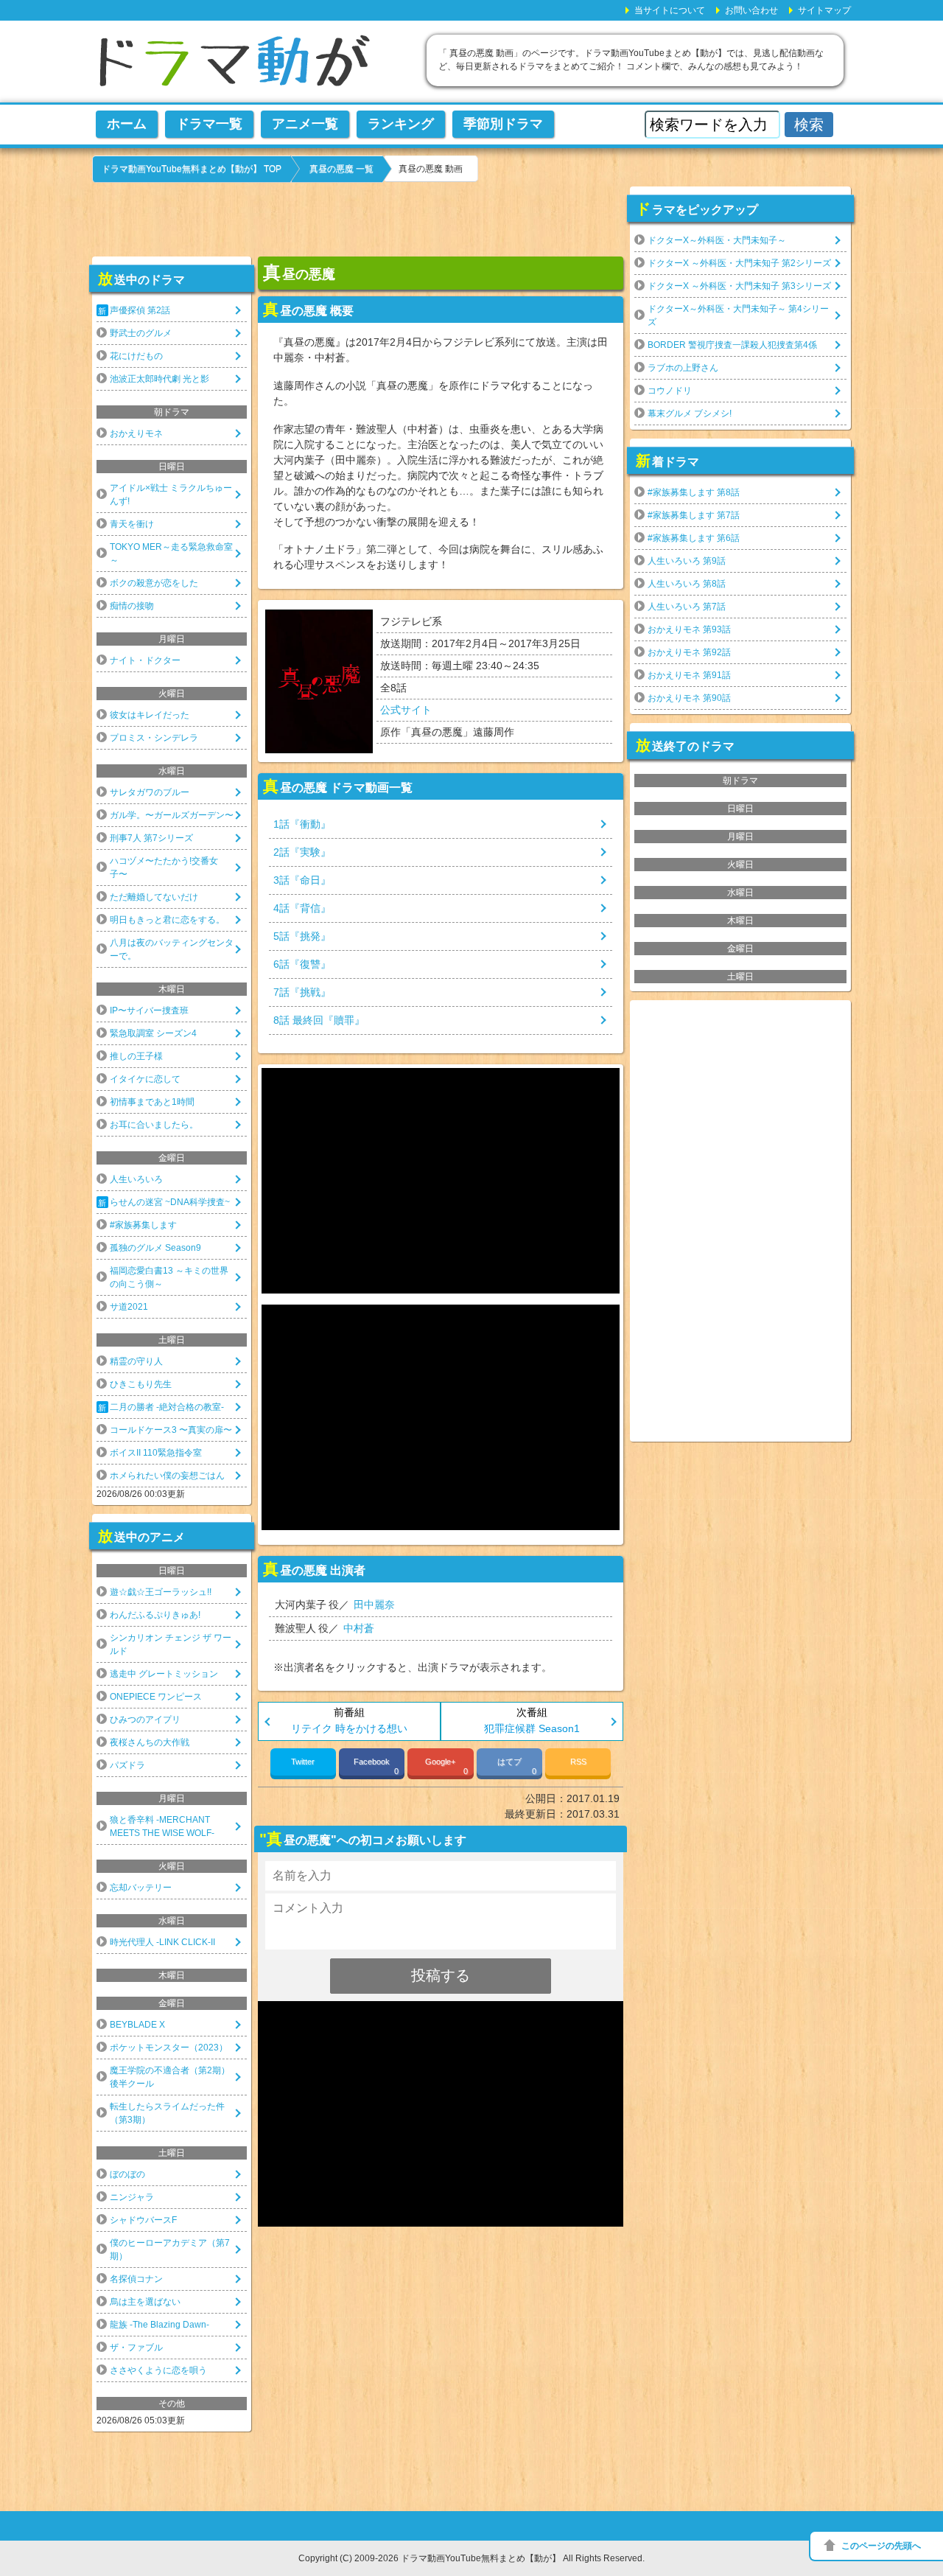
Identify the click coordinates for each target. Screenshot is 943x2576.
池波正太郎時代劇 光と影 (159, 379)
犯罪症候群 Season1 (532, 1728)
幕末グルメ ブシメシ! (690, 413)
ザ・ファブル (136, 2348)
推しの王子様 (136, 1056)
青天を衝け (132, 524)
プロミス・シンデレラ (154, 738)
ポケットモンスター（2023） (169, 2048)
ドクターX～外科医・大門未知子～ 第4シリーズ (738, 315)
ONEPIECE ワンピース (156, 1697)
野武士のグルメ (141, 333)
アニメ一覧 (305, 124)
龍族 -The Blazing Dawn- (159, 2325)
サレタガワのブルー (150, 792)
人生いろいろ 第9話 (687, 561)
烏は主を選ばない (145, 2302)
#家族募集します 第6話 (694, 538)
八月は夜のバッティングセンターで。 (172, 949)
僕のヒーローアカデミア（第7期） (170, 2249)
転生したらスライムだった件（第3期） (167, 2113)
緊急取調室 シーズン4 (153, 1033)
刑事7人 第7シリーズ (151, 838)
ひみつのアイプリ (145, 1720)
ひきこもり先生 (141, 1384)
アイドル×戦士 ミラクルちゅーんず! (171, 495)
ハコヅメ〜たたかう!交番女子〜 (164, 868)
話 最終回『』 (319, 1020)
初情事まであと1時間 (152, 1102)
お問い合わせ (751, 10)
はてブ (517, 1766)
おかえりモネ (136, 433)
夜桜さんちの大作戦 (150, 1742)
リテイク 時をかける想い (349, 1728)
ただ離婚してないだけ (154, 897)
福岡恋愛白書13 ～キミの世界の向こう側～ (169, 1277)
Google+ (446, 1766)
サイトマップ (824, 10)
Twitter (303, 1762)
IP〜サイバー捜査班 (149, 1010)
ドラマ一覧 (209, 124)
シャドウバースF (143, 2220)
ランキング (401, 124)
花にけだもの (136, 356)
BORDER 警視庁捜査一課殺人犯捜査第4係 (732, 345)
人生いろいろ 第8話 (687, 584)
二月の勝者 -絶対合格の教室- (167, 1407)
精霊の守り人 (136, 1361)
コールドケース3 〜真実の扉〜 (171, 1430)
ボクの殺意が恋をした (154, 583)
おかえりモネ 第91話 (689, 675)
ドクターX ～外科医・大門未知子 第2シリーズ (739, 263)
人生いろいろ (136, 1179)
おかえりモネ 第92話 (689, 652)
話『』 (302, 824)
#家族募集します (143, 1225)
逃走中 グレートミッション (164, 1674)
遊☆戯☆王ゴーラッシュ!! (161, 1592)
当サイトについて (670, 10)
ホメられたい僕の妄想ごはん (167, 1476)
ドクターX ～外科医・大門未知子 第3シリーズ (739, 286)
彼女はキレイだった (150, 715)
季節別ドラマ (503, 124)
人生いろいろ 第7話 (687, 607)
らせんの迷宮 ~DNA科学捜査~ (170, 1202)
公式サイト (406, 710)
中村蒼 (359, 1628)
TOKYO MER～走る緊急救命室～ (171, 554)
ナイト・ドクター (145, 660)
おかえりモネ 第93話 (689, 629)
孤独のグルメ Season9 (155, 1248)
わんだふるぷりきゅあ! (155, 1615)
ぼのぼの (127, 2174)
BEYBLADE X (137, 2025)
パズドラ (127, 1765)
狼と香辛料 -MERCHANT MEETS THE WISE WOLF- (162, 1826)
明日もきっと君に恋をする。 (167, 920)
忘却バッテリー (141, 1888)
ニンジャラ (132, 2197)
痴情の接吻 (132, 606)
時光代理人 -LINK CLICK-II (162, 1942)
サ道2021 (129, 1307)
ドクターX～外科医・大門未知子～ (717, 240)
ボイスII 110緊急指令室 (156, 1453)
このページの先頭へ (881, 2546)
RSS (578, 1762)
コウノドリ (670, 391)
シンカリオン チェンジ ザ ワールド (171, 1644)
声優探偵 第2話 (140, 310)
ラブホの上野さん (683, 368)
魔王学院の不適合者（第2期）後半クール (170, 2077)
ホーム (127, 124)
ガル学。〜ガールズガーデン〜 (172, 815)
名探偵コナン (136, 2279)
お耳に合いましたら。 (154, 1125)
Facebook (376, 1766)
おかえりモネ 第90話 (689, 698)
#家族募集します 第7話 (694, 515)
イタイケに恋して (145, 1079)
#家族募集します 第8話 (694, 492)
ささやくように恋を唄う (158, 2370)
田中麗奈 (374, 1605)
